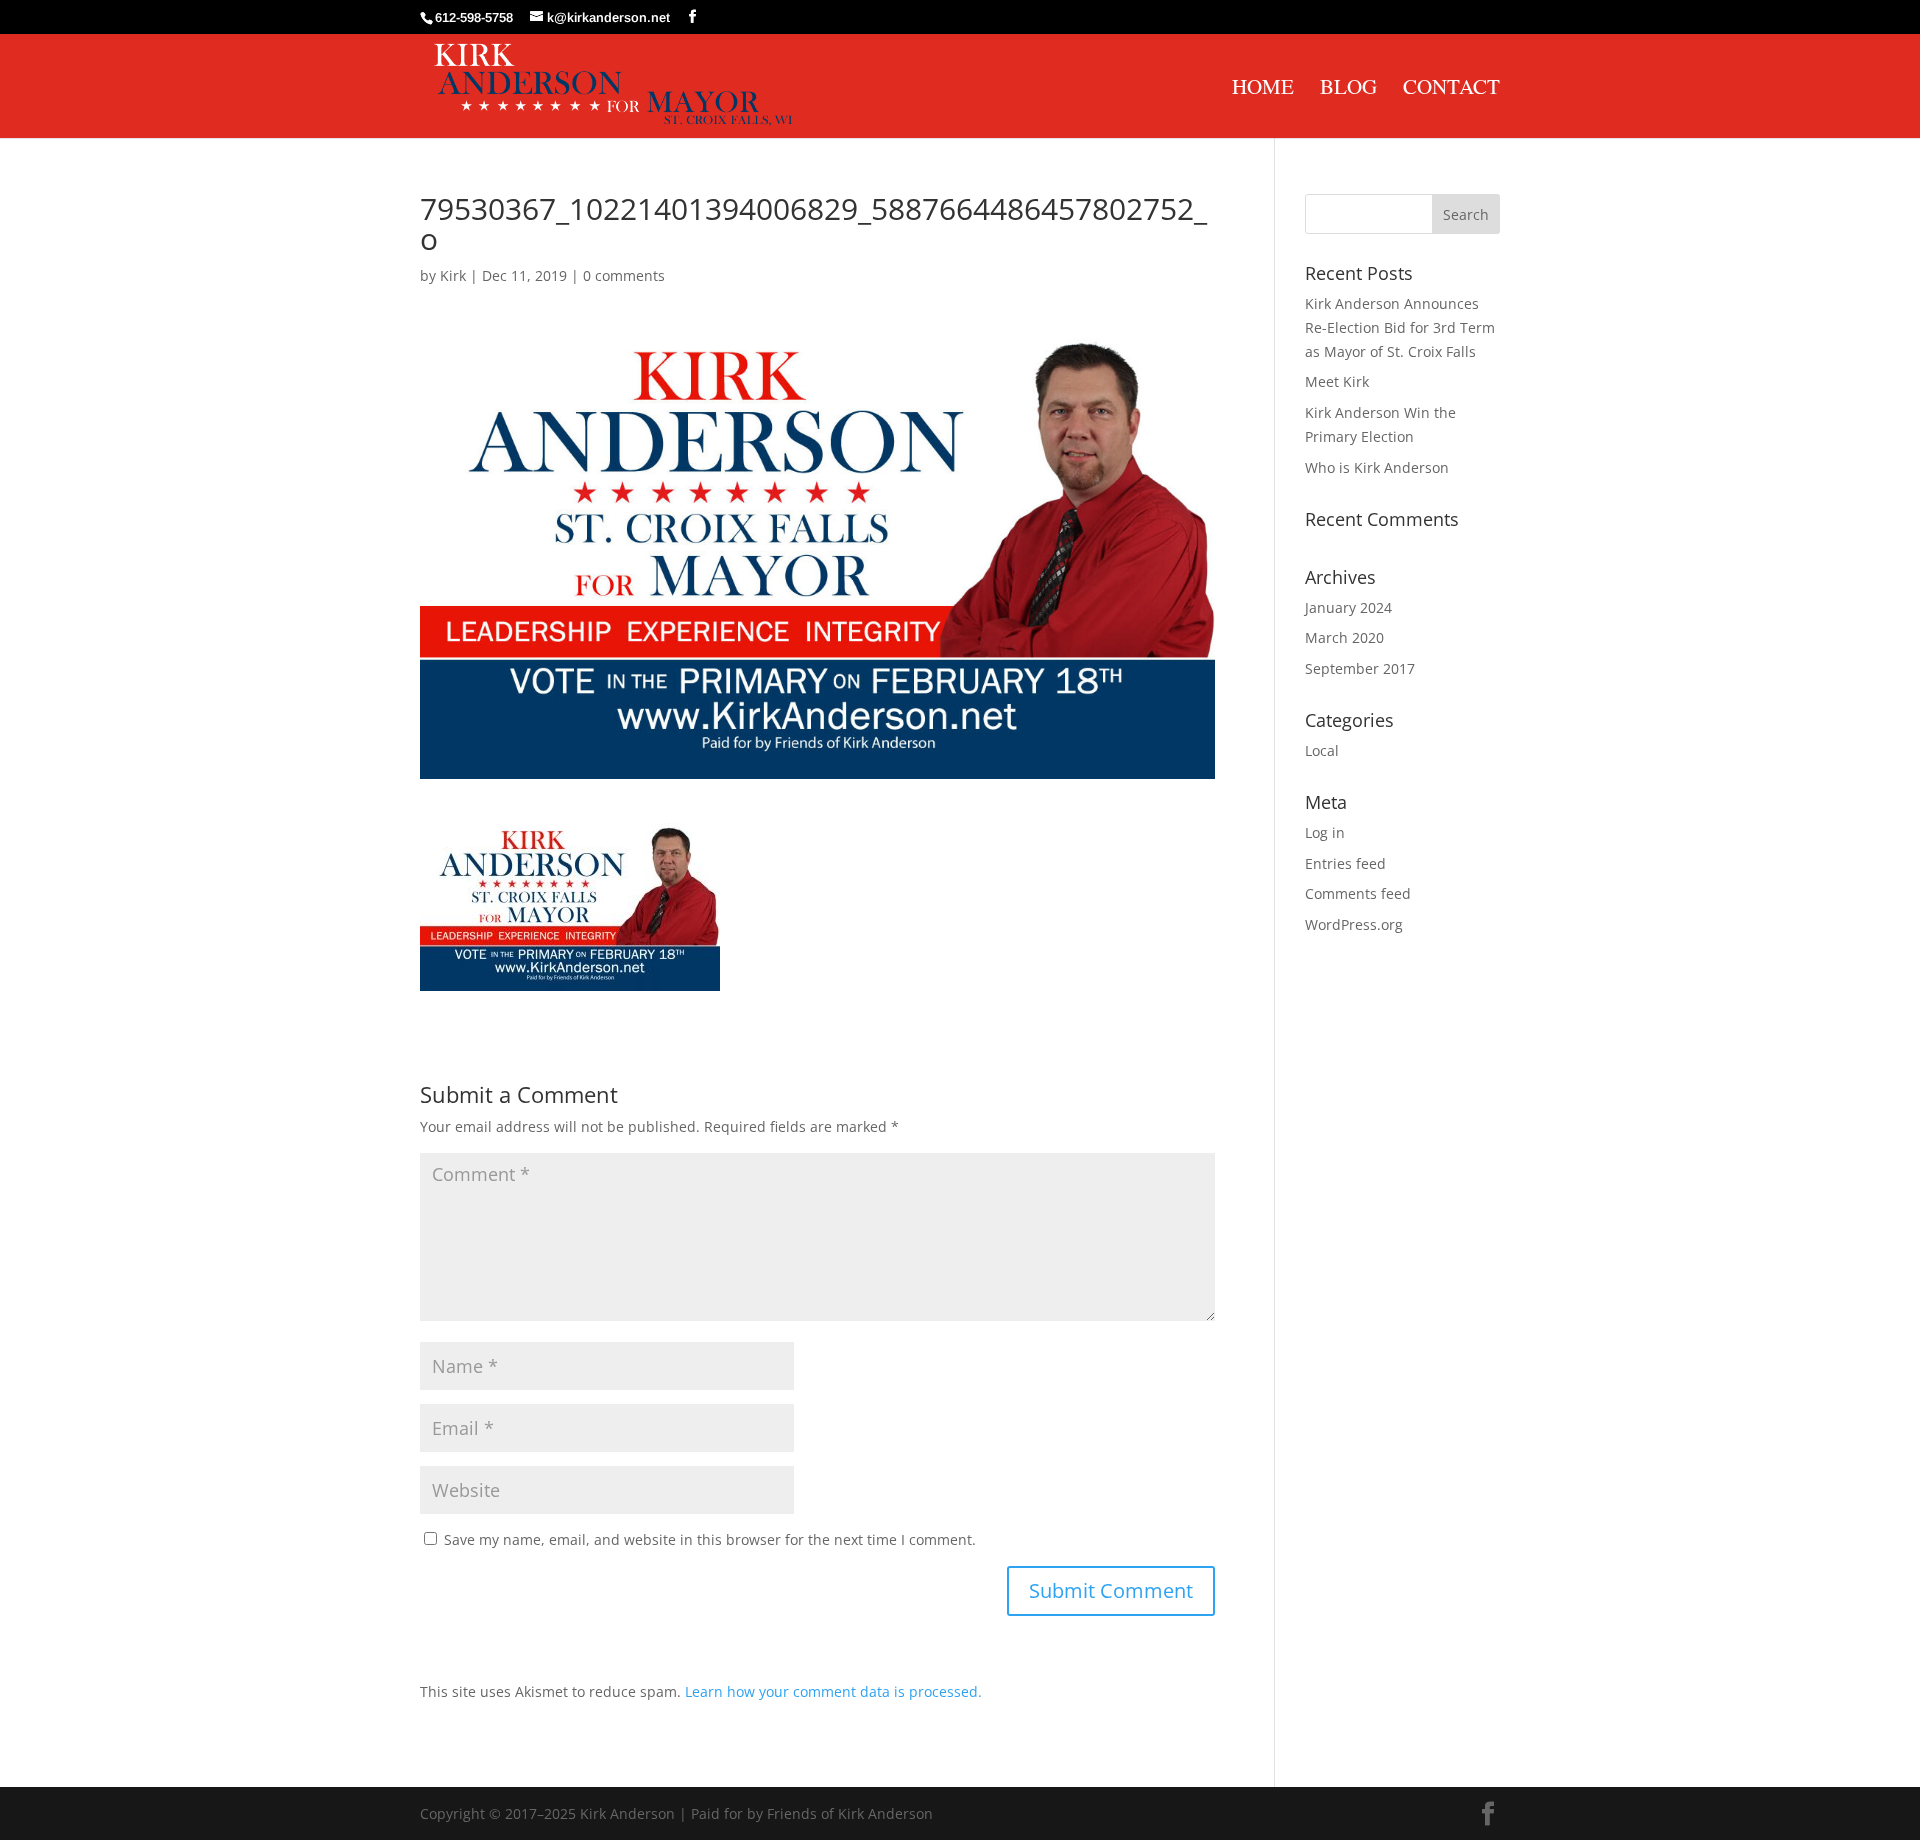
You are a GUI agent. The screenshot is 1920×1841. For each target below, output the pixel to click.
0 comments (624, 275)
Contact (1451, 89)
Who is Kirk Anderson (1377, 467)
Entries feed (1345, 863)
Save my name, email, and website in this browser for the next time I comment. (710, 1539)
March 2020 (1344, 637)
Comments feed (1358, 893)
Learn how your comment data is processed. (833, 1691)
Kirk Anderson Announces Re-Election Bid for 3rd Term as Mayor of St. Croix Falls (1400, 327)
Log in (1325, 832)
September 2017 (1360, 668)
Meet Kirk (1337, 381)
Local (1322, 750)
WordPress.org (1354, 924)
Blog (1348, 89)
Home (1263, 89)
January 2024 (1348, 607)
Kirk (453, 275)
